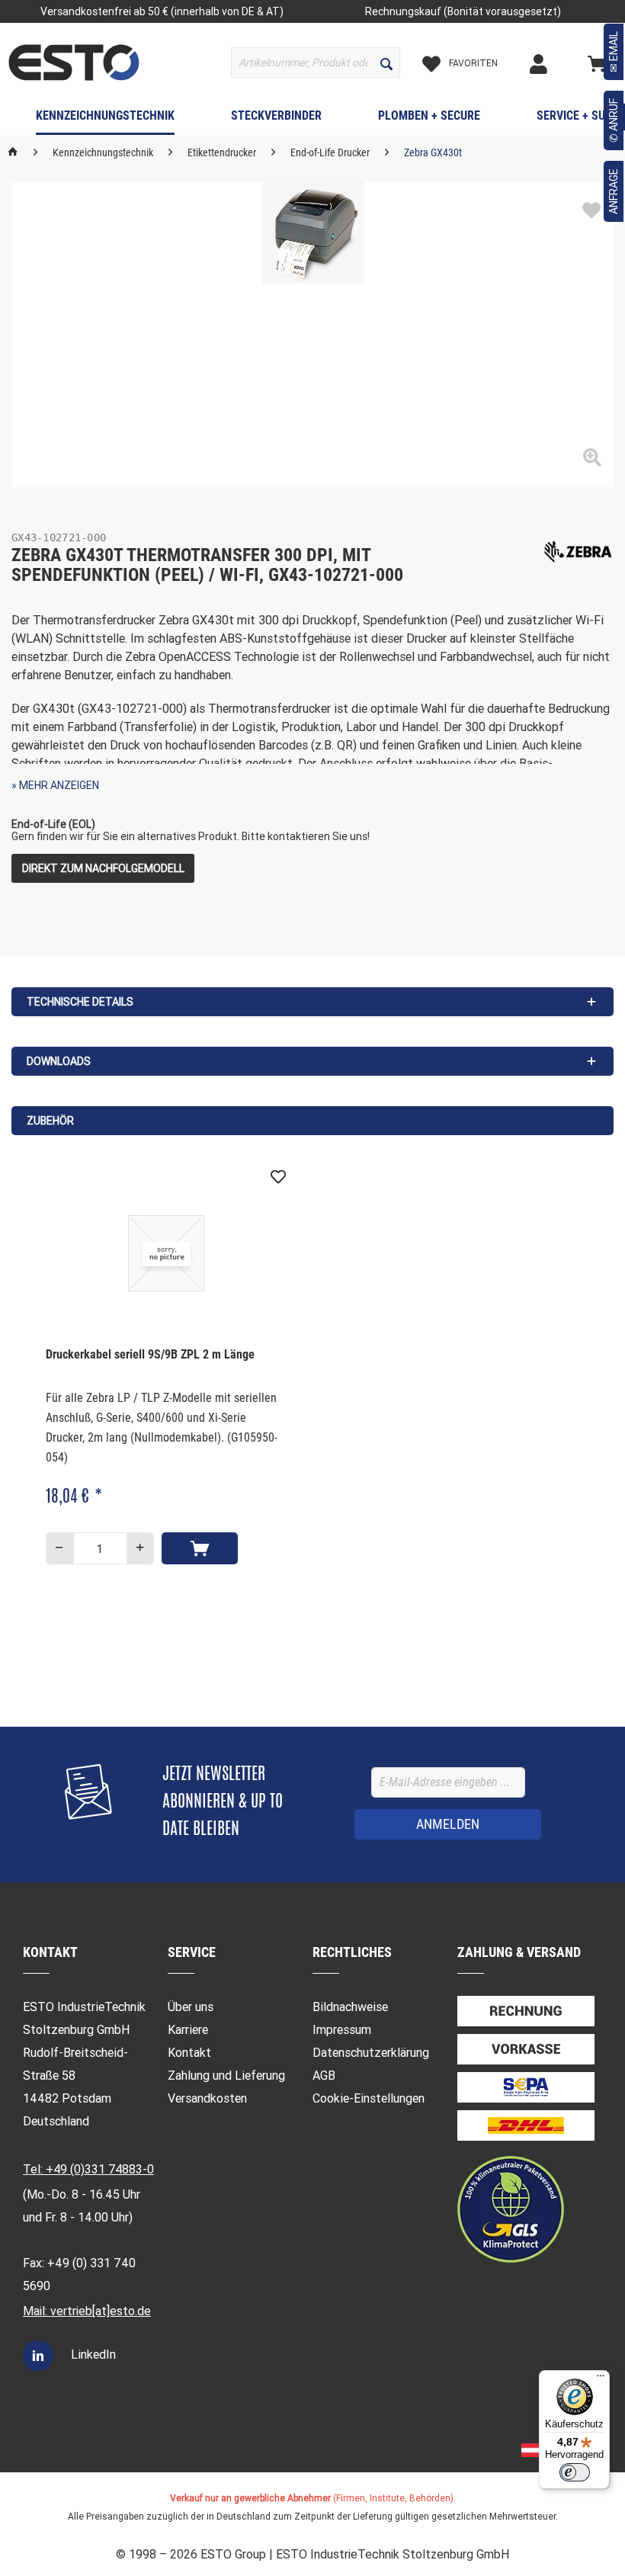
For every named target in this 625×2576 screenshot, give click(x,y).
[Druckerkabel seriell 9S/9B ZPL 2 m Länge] (166, 1253)
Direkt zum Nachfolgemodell (103, 868)
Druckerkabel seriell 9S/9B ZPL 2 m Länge (150, 1354)
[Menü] (601, 2379)
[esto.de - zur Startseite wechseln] (74, 63)
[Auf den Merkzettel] (591, 211)
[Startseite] (13, 152)
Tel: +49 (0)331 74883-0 (88, 2169)
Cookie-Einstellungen (369, 2098)
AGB (324, 2076)
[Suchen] (386, 63)
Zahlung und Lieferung (226, 2076)
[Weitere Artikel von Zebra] (578, 552)
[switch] (575, 2472)
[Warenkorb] (602, 63)
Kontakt (189, 2053)
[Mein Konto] (556, 63)
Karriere (188, 2030)
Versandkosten (207, 2098)
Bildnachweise (350, 2007)
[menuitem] (316, 63)
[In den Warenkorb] (200, 1548)
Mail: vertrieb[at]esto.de (87, 2311)
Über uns (191, 2007)
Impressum (342, 2030)
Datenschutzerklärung (371, 2053)
